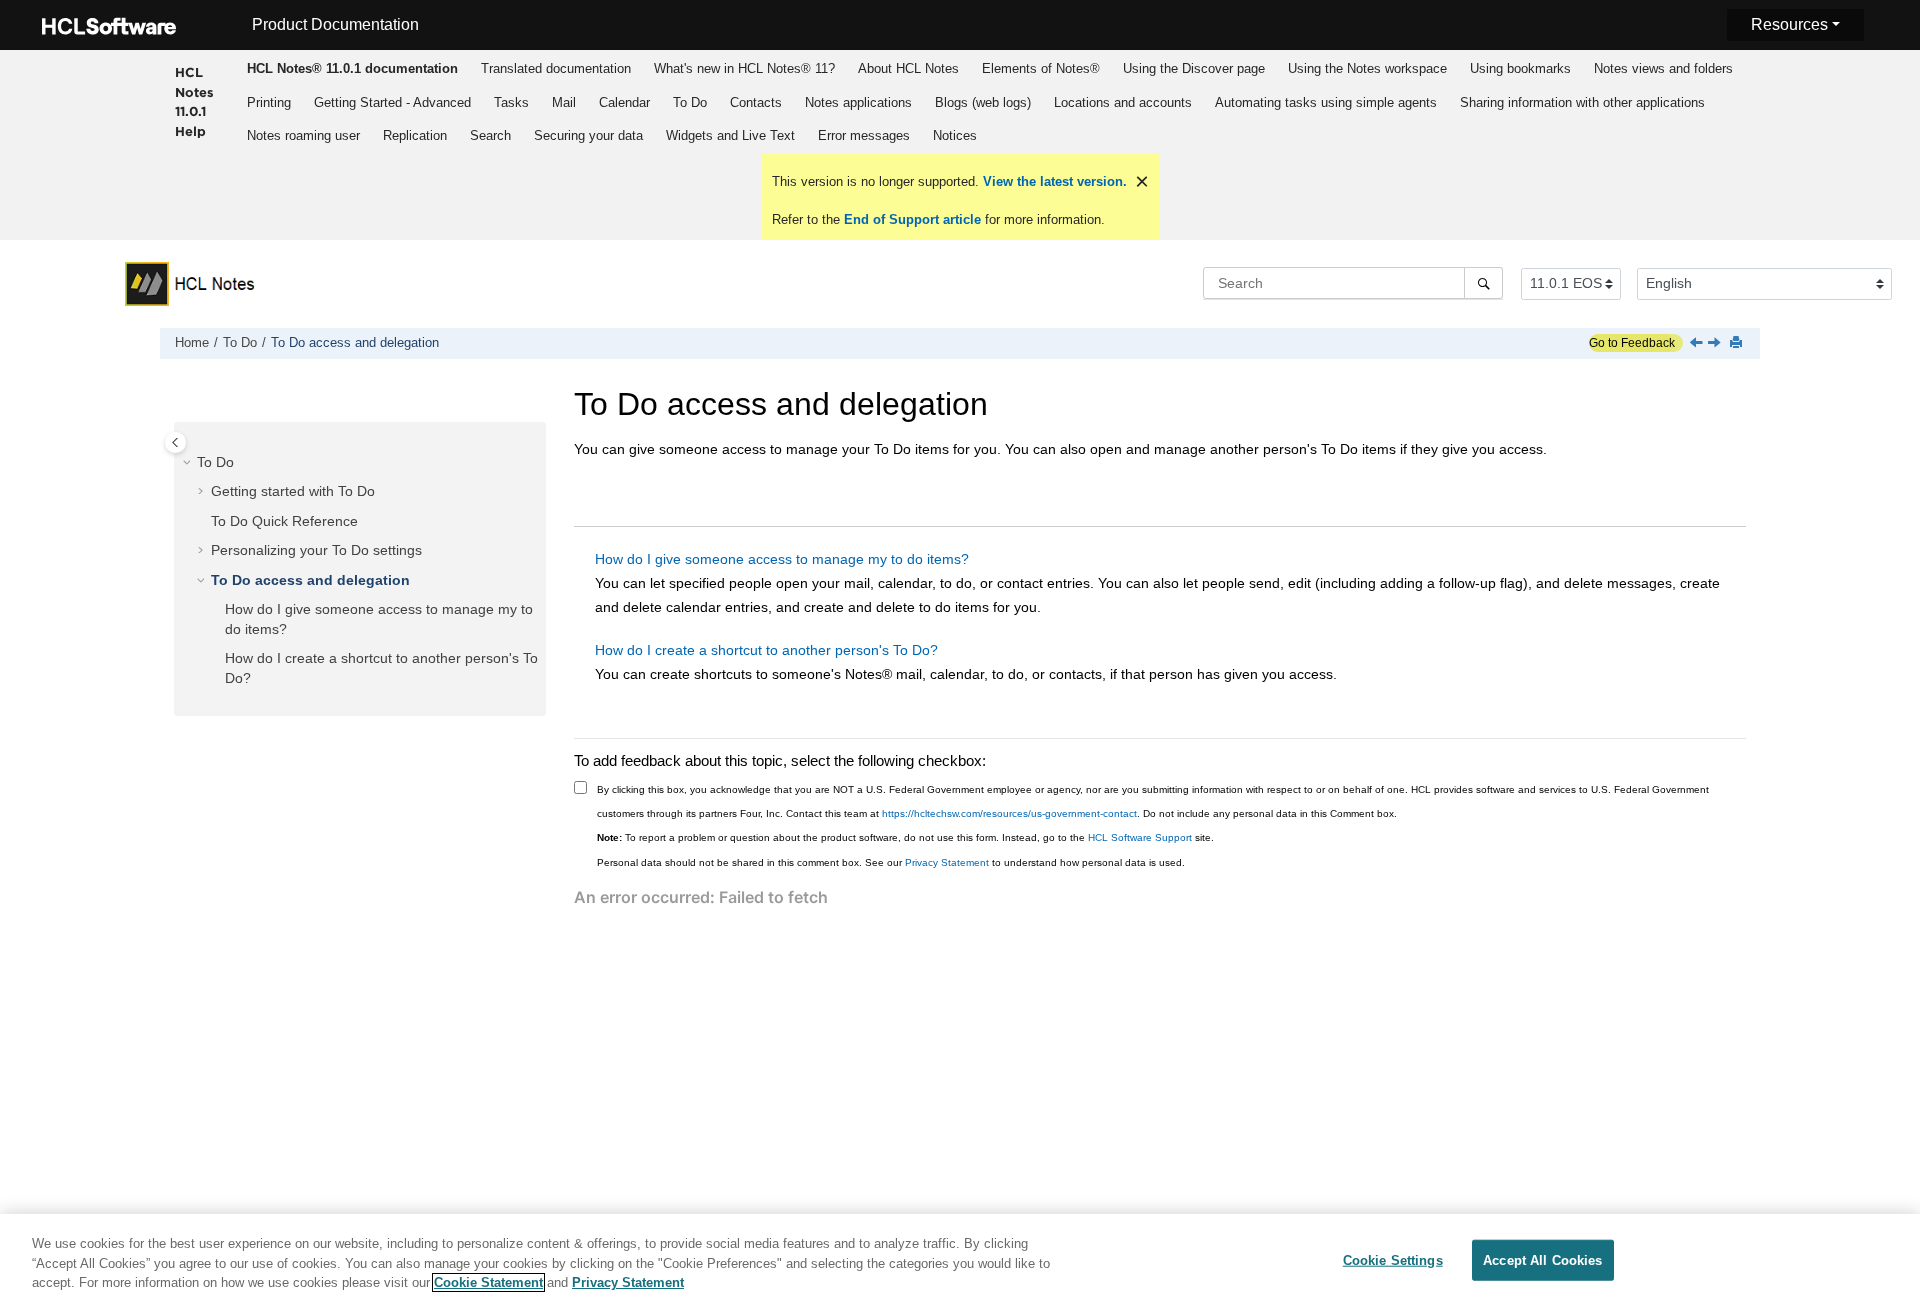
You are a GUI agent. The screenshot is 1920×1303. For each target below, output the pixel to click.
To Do (690, 102)
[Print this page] (1738, 343)
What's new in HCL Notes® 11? (744, 68)
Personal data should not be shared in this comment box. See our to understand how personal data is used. (891, 862)
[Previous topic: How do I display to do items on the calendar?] (1698, 344)
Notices (955, 135)
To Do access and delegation (355, 343)
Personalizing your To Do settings (316, 550)
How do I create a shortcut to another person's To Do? (766, 650)
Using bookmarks (1520, 68)
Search (490, 135)
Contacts (756, 102)
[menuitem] (353, 68)
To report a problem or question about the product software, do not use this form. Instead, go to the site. (905, 837)
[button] (189, 462)
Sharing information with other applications (1582, 102)
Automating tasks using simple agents (1326, 102)
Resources (1789, 24)
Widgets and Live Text (730, 135)
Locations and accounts (1123, 102)
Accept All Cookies (1542, 1259)
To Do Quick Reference (284, 520)
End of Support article (912, 219)
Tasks (511, 102)
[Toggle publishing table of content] (175, 442)
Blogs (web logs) (983, 102)
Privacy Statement (947, 862)
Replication (415, 135)
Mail (564, 102)
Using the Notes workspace (1367, 68)
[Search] (1483, 283)
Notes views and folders (1663, 68)
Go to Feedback (1632, 343)
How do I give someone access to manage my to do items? (782, 559)
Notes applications (858, 102)
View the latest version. (1053, 181)
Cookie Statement (488, 1282)
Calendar (624, 102)
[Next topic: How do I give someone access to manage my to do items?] (1716, 344)
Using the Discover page (1194, 68)
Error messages (864, 135)
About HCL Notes (908, 68)
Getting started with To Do (293, 491)
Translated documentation (556, 68)
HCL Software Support (1140, 837)
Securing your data (588, 135)
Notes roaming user (303, 135)
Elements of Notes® (1041, 68)
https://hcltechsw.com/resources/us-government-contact (1009, 813)
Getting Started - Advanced (392, 102)
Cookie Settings (1393, 1259)
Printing (269, 102)
